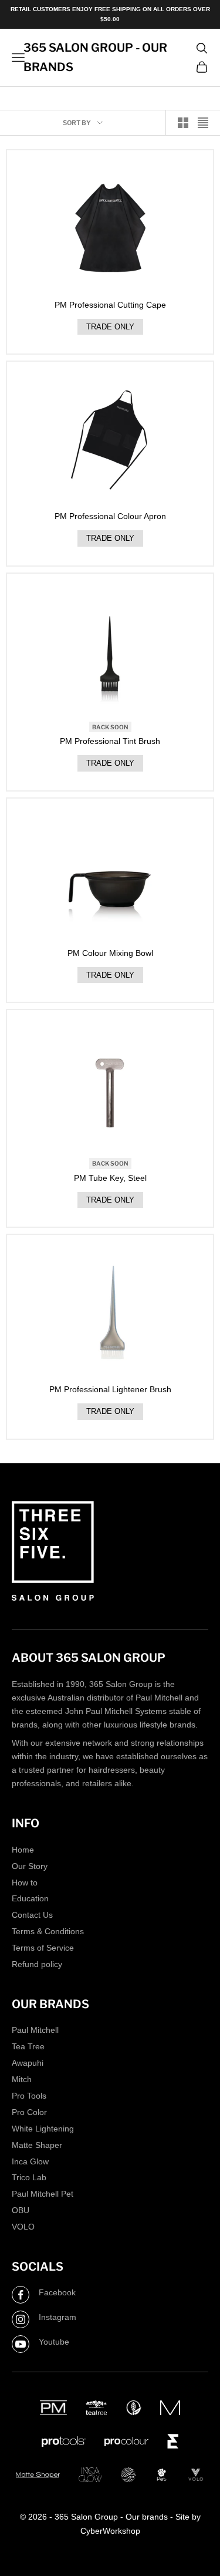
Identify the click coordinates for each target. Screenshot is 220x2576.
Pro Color (29, 2112)
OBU (21, 2210)
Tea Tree (28, 2046)
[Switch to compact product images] (203, 123)
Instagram (57, 2317)
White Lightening (43, 2129)
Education (30, 1898)
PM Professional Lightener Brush (110, 1389)
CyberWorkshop (110, 2531)
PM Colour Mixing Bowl (110, 953)
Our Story (30, 1866)
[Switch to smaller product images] (183, 123)
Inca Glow (30, 2161)
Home (23, 1850)
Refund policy (37, 1964)
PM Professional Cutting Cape (110, 305)
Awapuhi (28, 2063)
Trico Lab (29, 2177)
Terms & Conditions (48, 1931)
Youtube (54, 2342)
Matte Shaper (37, 2145)
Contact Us (32, 1915)
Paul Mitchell (35, 2030)
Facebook (57, 2292)
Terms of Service (43, 1948)
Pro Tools (29, 2096)
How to (25, 1883)
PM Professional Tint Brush (110, 741)
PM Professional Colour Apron (110, 516)
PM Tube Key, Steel (110, 1178)
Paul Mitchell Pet (43, 2194)
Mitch (22, 2079)
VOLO (23, 2227)
